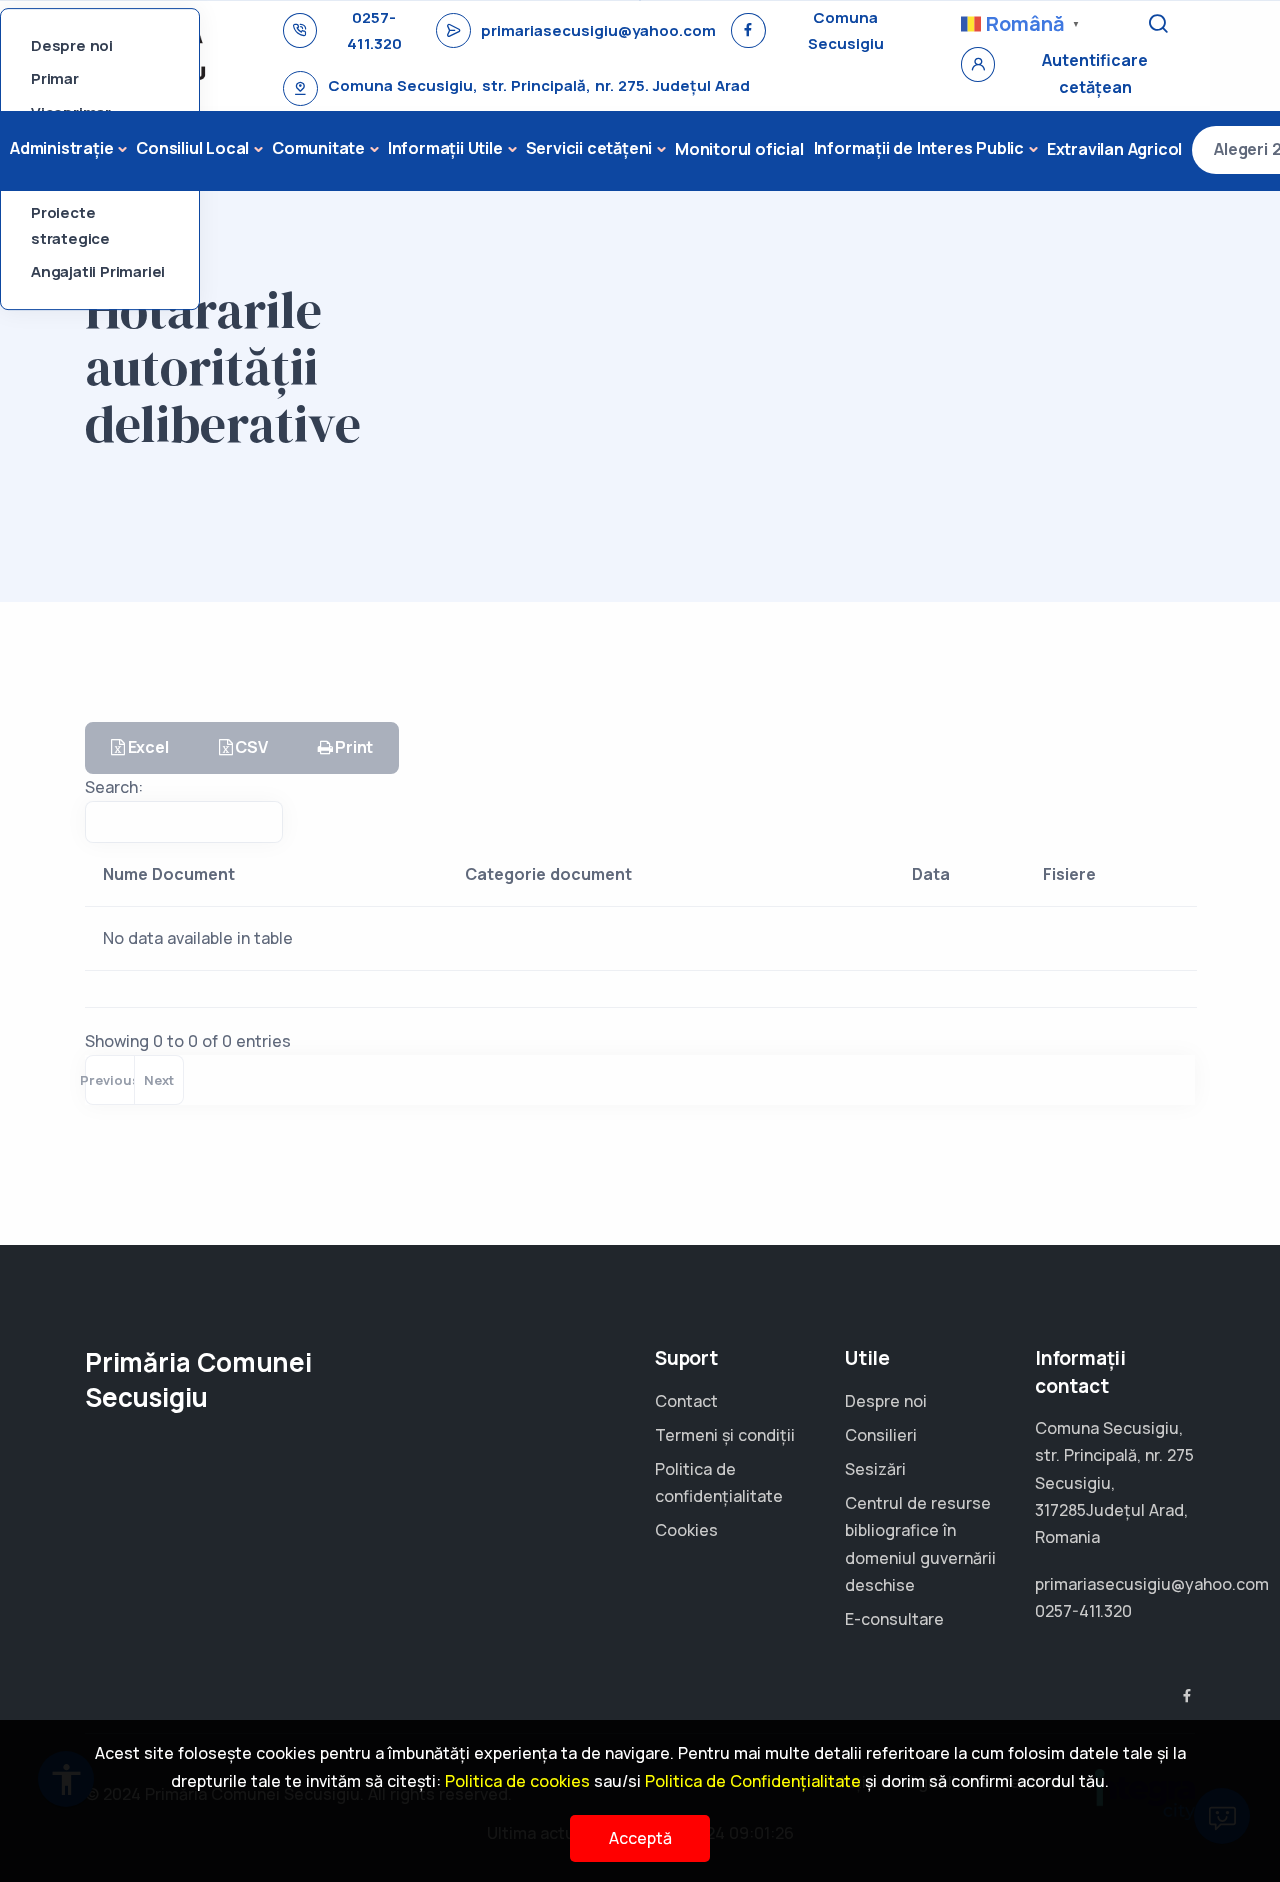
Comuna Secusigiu (846, 30)
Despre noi (72, 45)
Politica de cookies (517, 1781)
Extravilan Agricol (1114, 149)
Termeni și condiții (725, 1435)
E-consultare (894, 1619)
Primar (55, 79)
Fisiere (1069, 874)
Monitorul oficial (739, 149)
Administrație (61, 148)
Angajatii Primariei (98, 272)
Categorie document (548, 874)
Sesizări (875, 1469)
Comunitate (318, 148)
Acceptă (640, 1838)
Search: (114, 787)
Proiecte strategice (70, 226)
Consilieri (881, 1435)
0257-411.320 (374, 30)
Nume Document (169, 874)
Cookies (686, 1530)
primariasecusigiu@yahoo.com (598, 30)
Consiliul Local (192, 148)
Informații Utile (445, 148)
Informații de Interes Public (919, 148)
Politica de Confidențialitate (753, 1781)
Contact (686, 1401)
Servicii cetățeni (589, 148)
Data (931, 874)
